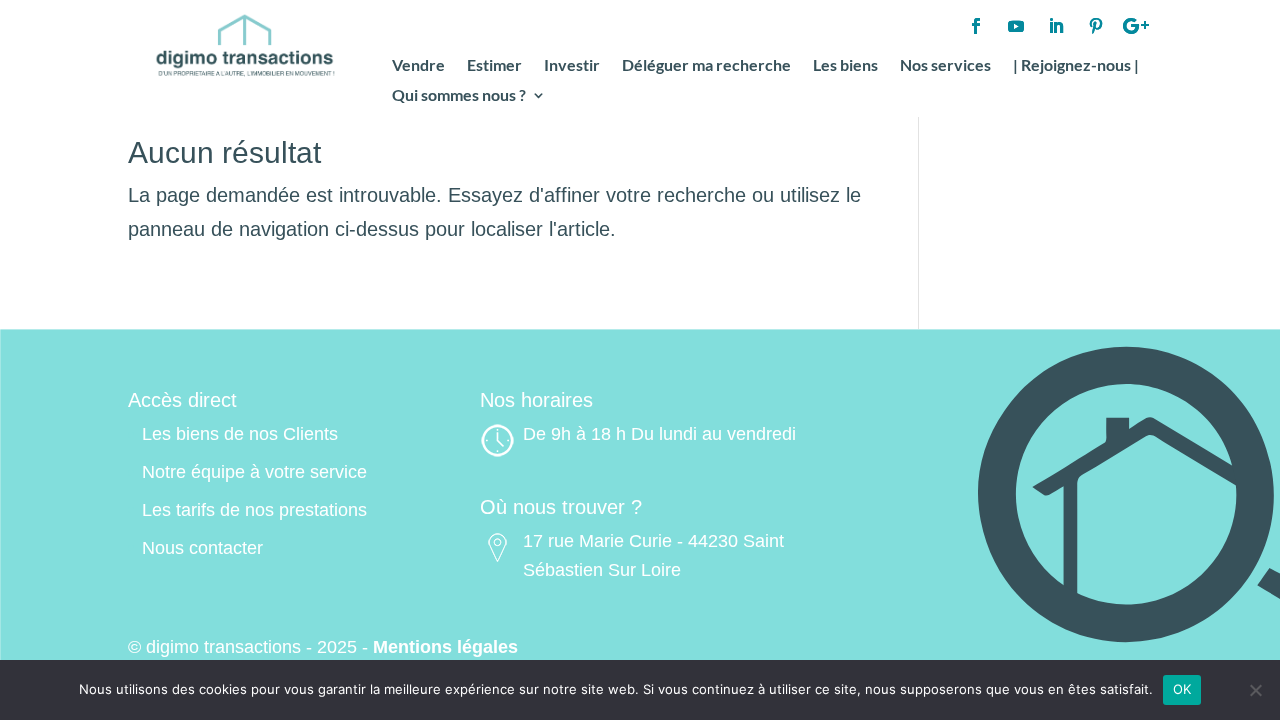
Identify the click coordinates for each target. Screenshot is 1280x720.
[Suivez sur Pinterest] (1096, 26)
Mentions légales (445, 647)
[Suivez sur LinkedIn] (1056, 26)
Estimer (494, 66)
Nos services (945, 66)
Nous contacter (202, 548)
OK (1182, 689)
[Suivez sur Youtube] (1016, 26)
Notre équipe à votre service (254, 472)
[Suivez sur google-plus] (1136, 26)
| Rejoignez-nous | (1076, 66)
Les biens (845, 66)
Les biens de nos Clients (240, 434)
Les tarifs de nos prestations (254, 510)
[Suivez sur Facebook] (976, 26)
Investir (572, 66)
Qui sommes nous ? (459, 96)
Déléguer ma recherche (706, 66)
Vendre (418, 66)
